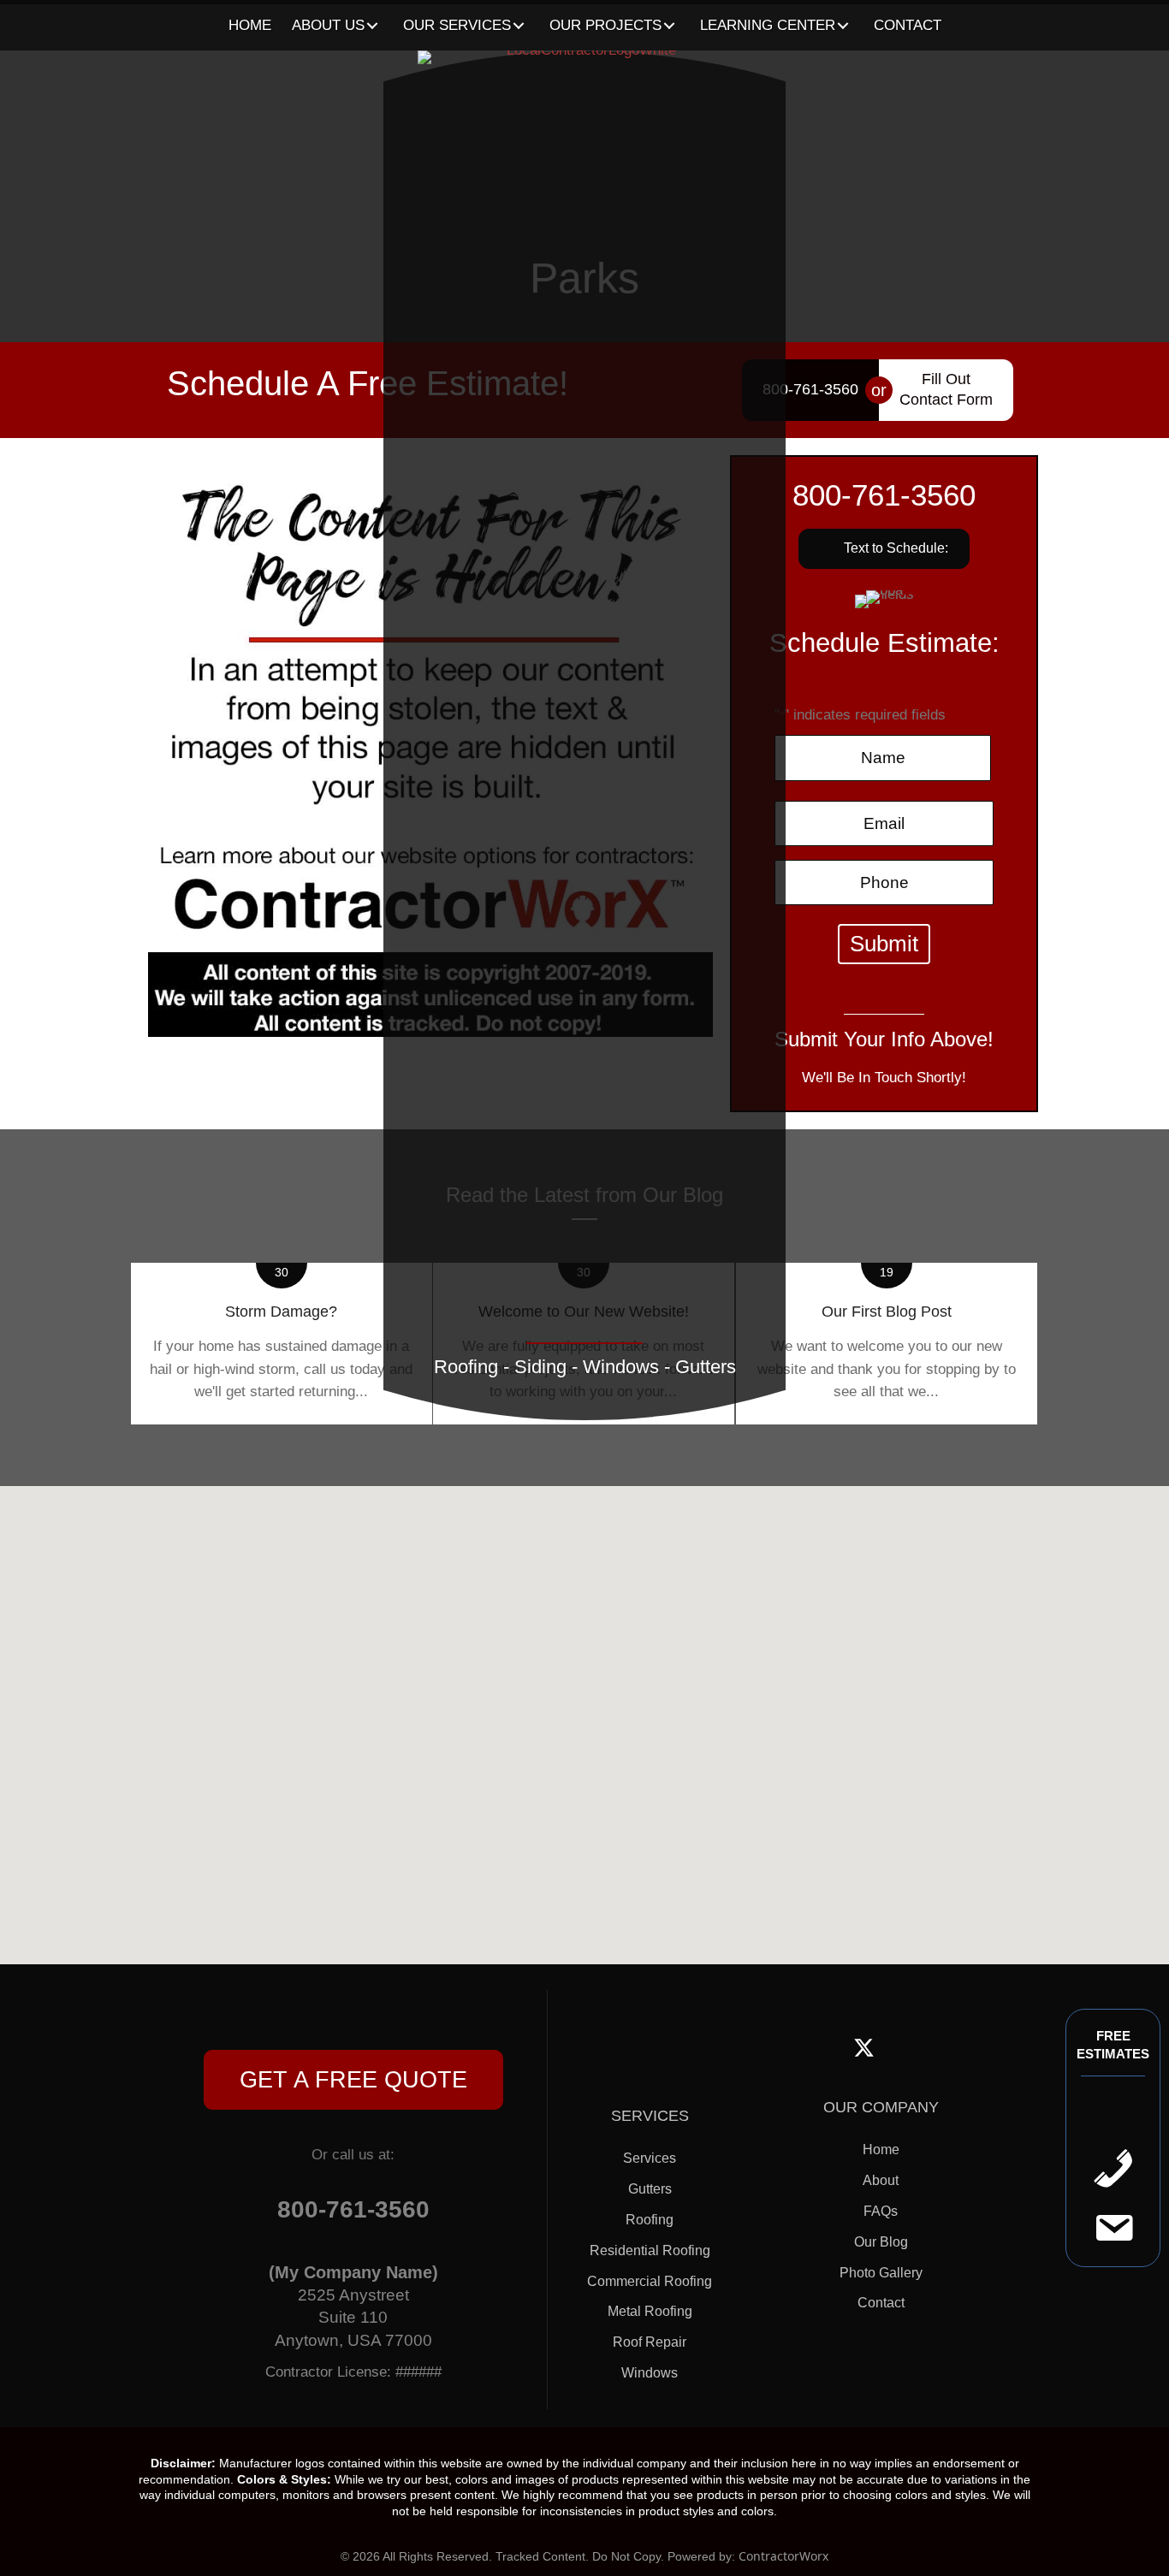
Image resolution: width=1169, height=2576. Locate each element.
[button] (353, 2080)
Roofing (650, 2220)
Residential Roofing (650, 2250)
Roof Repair (650, 2342)
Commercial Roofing (650, 2281)
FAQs (881, 2211)
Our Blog (881, 2242)
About (881, 2180)
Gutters (650, 2189)
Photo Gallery (881, 2273)
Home (881, 2150)
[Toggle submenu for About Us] (373, 26)
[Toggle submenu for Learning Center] (843, 26)
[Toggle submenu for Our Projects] (670, 26)
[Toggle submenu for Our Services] (519, 26)
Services (650, 2158)
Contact (881, 2303)
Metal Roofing (650, 2311)
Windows (650, 2373)
